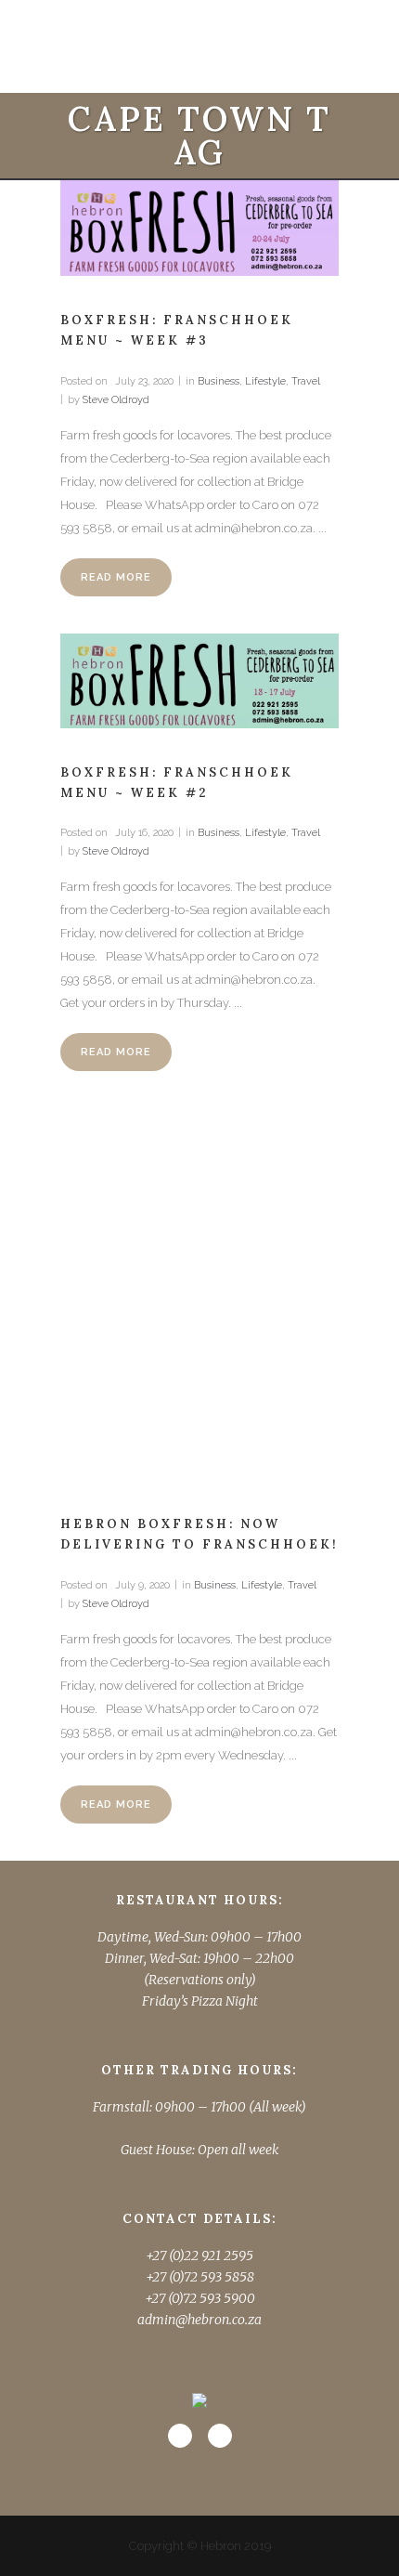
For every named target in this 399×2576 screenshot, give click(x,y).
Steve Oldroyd (116, 400)
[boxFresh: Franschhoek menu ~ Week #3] (199, 228)
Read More (116, 577)
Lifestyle (265, 381)
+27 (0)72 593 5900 (200, 2298)
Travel (306, 381)
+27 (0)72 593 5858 (200, 2277)
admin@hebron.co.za (199, 2320)
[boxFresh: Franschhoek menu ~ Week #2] (199, 681)
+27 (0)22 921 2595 (199, 2256)
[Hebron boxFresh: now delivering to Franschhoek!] (199, 1294)
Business (219, 381)
